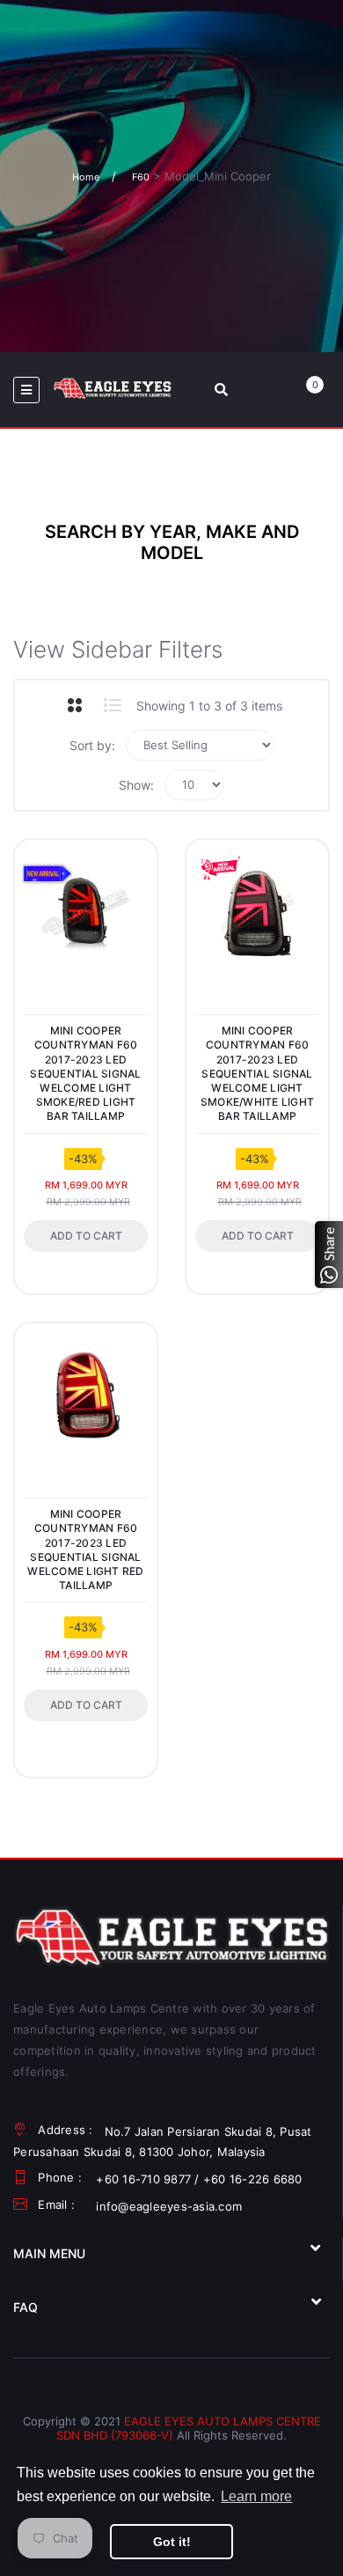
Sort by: (92, 745)
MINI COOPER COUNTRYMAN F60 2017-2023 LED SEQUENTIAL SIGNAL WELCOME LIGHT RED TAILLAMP (85, 1549)
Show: (136, 785)
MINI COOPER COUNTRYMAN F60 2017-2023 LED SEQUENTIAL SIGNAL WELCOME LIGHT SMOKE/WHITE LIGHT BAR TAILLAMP (257, 1073)
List (112, 705)
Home (86, 177)
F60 (141, 177)
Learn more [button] (256, 2496)
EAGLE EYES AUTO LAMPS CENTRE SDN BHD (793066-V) (189, 2428)
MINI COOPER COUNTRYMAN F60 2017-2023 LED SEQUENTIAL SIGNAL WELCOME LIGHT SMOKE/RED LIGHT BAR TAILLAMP (85, 1073)
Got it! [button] (172, 2542)
